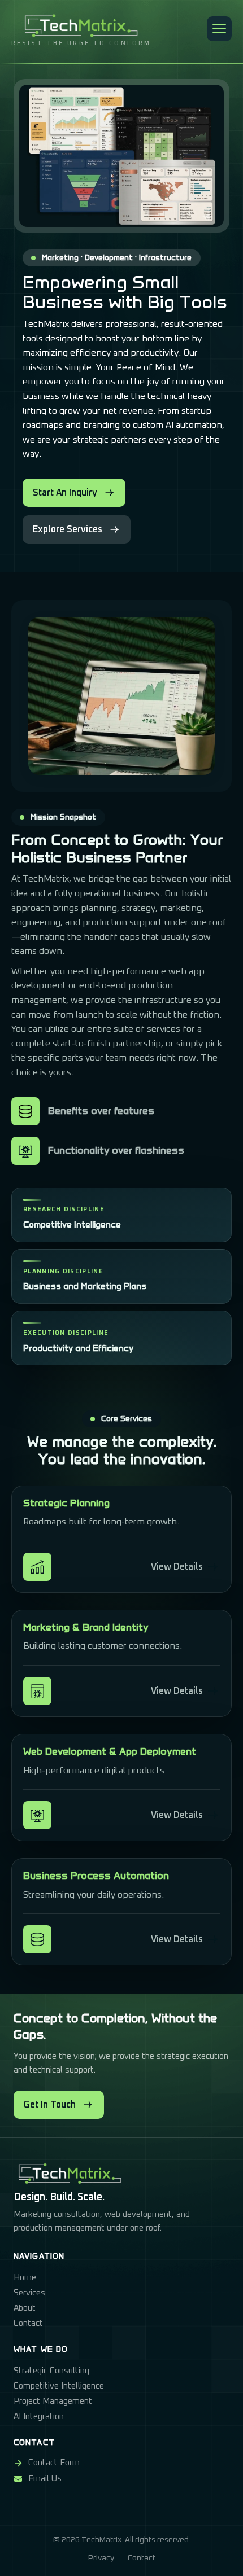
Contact (28, 2323)
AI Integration (39, 2417)
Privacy (101, 2558)
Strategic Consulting (51, 2371)
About (25, 2308)
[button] (219, 29)
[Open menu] (219, 29)
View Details (177, 1567)
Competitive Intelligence (59, 2386)
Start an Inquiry (65, 493)
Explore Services (68, 529)
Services (29, 2293)
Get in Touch (50, 2105)
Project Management (53, 2401)
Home (25, 2278)
